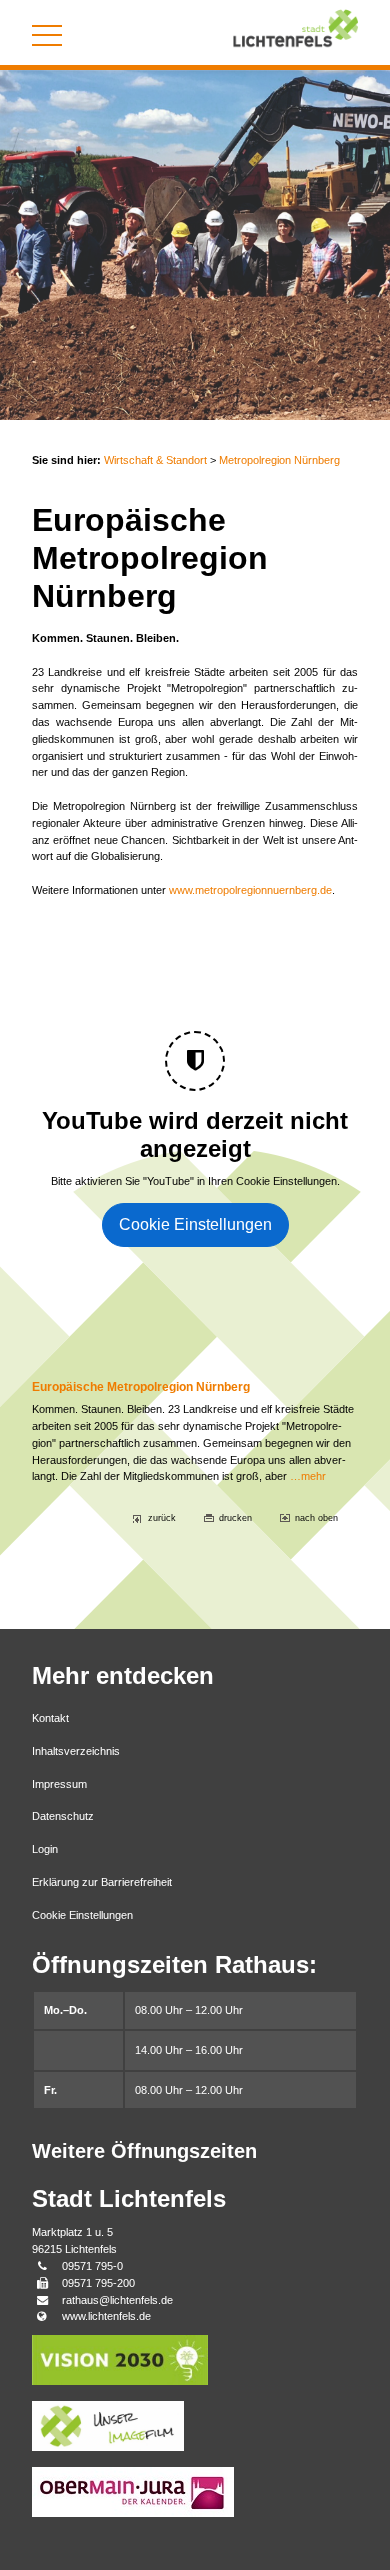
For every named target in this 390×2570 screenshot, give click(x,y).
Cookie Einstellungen (195, 1224)
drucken (235, 1518)
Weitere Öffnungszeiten (144, 2151)
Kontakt (50, 1718)
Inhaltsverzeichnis (76, 1751)
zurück (162, 1518)
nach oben (316, 1518)
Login (45, 1849)
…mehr (308, 1476)
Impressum (59, 1784)
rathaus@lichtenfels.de (117, 2300)
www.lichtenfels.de (106, 2316)
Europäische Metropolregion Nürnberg (141, 1387)
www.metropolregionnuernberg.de (250, 890)
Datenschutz (63, 1816)
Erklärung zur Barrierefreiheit (102, 1882)
